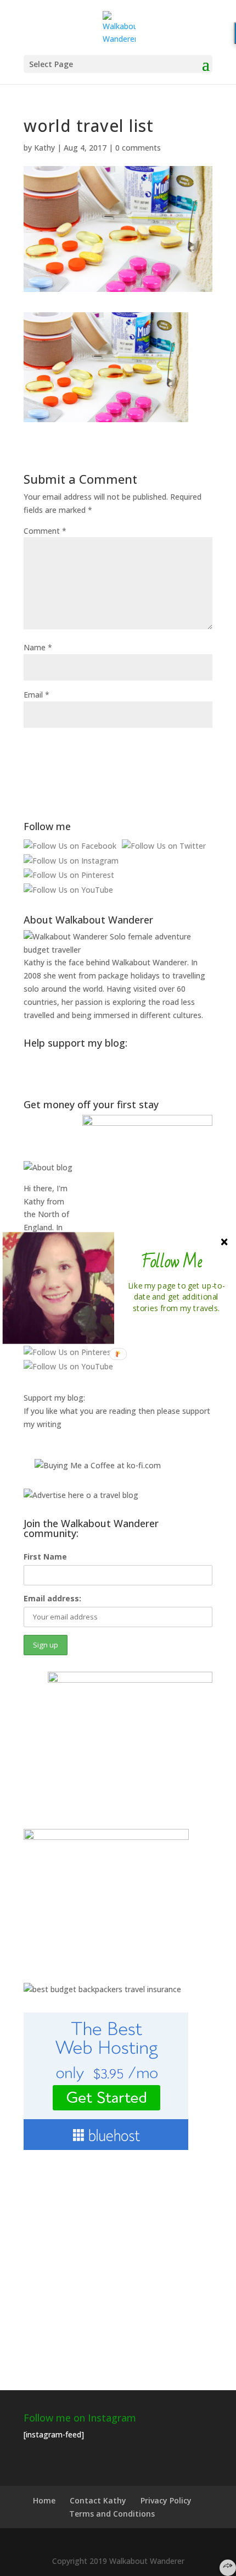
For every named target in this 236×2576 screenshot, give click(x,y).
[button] (172, 1262)
